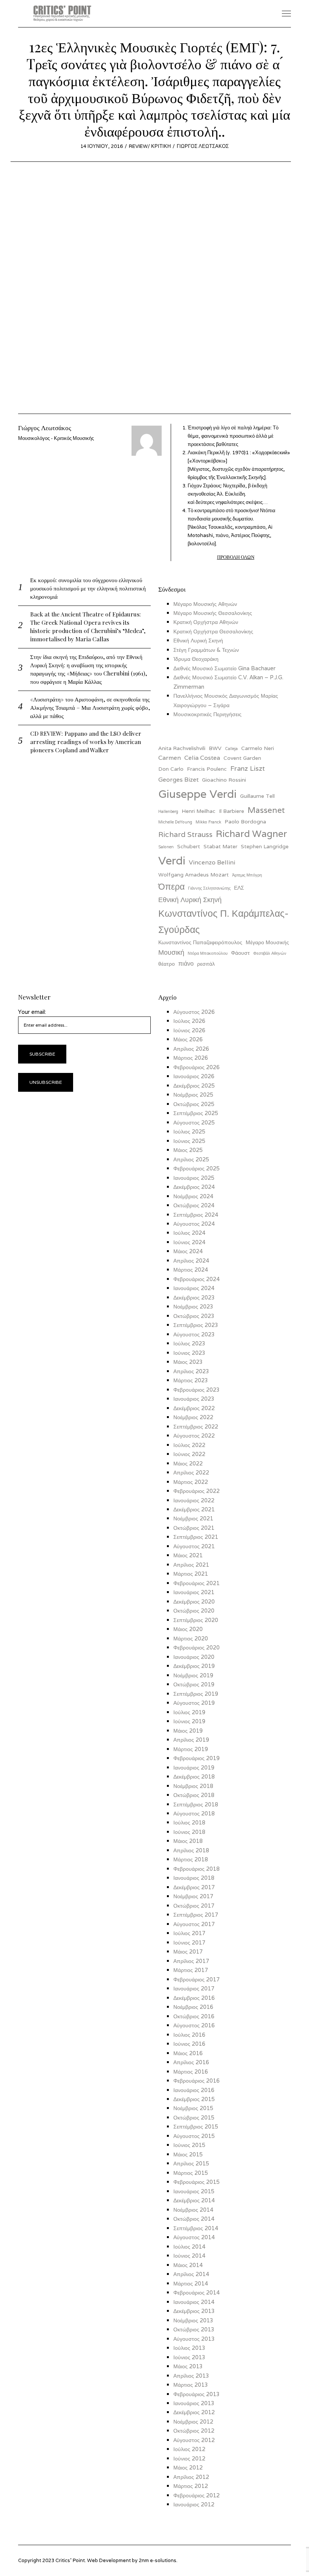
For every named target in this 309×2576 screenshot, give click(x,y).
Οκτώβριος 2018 (194, 1795)
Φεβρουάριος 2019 (197, 1758)
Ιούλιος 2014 (189, 2247)
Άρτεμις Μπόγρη (247, 875)
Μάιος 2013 (188, 2366)
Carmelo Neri (258, 748)
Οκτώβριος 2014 (194, 2219)
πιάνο (186, 964)
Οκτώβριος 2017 (194, 1906)
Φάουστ (240, 953)
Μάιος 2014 (188, 2265)
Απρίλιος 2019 (191, 1740)
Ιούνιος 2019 (189, 1721)
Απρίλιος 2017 (191, 1961)
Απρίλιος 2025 (191, 1159)
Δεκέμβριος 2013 (194, 2311)
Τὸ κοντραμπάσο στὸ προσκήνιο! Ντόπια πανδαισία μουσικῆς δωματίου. (232, 527)
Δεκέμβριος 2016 (194, 1998)
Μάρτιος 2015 (191, 2173)
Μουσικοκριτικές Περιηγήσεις (207, 714)
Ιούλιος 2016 (189, 2035)
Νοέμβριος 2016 (193, 2007)
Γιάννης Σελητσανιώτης (209, 888)
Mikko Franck (208, 822)
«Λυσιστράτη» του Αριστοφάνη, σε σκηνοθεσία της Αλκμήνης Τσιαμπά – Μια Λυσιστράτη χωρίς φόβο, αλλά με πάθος (90, 707)
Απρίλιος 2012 (191, 2477)
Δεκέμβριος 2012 (194, 2412)
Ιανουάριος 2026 (194, 1076)
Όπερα (171, 886)
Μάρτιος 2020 (191, 1638)
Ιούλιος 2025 (189, 1131)
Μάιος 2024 (188, 1251)
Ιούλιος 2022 (189, 1445)
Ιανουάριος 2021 (194, 1592)
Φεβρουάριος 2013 (197, 2394)
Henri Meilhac (199, 811)
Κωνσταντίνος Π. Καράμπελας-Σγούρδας (223, 921)
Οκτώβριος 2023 (194, 1316)
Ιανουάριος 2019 (194, 1767)
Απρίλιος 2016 (191, 2062)
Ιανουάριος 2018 (194, 1878)
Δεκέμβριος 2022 (194, 1408)
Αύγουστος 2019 (194, 1703)
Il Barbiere (232, 811)
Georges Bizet (178, 780)
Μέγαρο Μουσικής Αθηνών (205, 604)
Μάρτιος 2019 (191, 1749)
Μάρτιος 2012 (191, 2486)
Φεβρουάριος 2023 (197, 1390)
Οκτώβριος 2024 (194, 1205)
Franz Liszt (248, 768)
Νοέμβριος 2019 (193, 1675)
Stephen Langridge (265, 846)
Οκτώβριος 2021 (194, 1528)
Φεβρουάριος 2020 (197, 1647)
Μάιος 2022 (188, 1463)
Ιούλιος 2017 (189, 1933)
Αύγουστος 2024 (194, 1224)
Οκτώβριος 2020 (194, 1611)
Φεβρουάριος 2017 (197, 1979)
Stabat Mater (220, 846)
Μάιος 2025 (188, 1150)
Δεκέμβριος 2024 (194, 1187)
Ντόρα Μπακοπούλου (208, 953)
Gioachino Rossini (224, 780)
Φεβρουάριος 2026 (197, 1067)
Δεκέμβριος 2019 (194, 1666)
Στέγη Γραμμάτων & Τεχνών (206, 650)
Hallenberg (168, 811)
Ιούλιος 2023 (189, 1343)
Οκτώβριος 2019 (194, 1684)
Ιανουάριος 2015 (194, 2191)
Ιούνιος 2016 (189, 2044)
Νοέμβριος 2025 (193, 1095)
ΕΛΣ (239, 888)
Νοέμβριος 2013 (193, 2320)
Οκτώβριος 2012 (194, 2431)
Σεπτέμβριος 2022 (196, 1426)
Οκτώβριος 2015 (194, 2117)
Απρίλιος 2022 (191, 1472)
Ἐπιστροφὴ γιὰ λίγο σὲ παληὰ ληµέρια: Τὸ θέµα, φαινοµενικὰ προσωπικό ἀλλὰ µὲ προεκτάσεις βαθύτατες (233, 436)
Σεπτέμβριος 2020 (196, 1620)
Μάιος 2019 (188, 1731)
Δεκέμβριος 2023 (194, 1297)
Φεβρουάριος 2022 (197, 1491)
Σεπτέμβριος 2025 (196, 1113)
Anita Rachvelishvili (182, 748)
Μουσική (171, 952)
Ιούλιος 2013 (189, 2348)
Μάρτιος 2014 (191, 2283)
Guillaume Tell (257, 796)
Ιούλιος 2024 (189, 1233)
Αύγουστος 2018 (194, 1813)
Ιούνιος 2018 (189, 1832)
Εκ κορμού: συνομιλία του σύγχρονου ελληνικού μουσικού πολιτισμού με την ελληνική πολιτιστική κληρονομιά (88, 588)
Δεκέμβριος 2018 (194, 1776)
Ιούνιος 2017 (189, 1942)
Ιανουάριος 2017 (194, 1988)
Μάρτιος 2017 (191, 1970)
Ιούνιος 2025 (189, 1141)
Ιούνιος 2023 (189, 1353)
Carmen (170, 758)
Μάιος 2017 (188, 1951)
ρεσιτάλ (206, 964)
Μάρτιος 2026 (191, 1058)
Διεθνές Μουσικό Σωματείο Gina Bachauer (224, 668)
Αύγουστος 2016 (194, 2025)
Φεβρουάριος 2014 (197, 2292)
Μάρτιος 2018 (191, 1859)
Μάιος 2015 (188, 2154)
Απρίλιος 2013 (191, 2376)
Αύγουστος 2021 (194, 1546)
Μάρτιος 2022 (191, 1482)
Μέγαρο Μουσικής (267, 942)
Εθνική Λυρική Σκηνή (198, 640)
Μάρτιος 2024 (191, 1270)
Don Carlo (171, 769)
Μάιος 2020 (188, 1629)
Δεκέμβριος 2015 (194, 2099)
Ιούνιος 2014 (189, 2256)
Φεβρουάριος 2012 (197, 2495)
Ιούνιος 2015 (189, 2145)
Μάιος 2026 (188, 1039)
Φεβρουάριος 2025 (197, 1168)
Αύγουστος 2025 (194, 1122)
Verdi (172, 860)
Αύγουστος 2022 (194, 1436)
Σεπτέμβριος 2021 (196, 1537)
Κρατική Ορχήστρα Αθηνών (206, 622)
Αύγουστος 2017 (194, 1924)
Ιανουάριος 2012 (194, 2504)
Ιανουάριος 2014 (194, 2302)
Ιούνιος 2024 (189, 1242)
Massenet (266, 810)
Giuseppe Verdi (197, 794)
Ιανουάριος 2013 (194, 2403)
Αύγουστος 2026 (194, 1012)
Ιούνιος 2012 (189, 2458)
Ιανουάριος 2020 (194, 1657)
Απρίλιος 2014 (191, 2274)
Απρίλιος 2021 (191, 1565)
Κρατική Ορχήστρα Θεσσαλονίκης (213, 631)
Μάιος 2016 (188, 2053)
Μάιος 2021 (188, 1555)
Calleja (231, 749)
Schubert (189, 846)
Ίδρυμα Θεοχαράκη (196, 659)
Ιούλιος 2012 (189, 2449)
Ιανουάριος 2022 (194, 1500)
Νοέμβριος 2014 (193, 2210)
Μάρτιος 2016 (191, 2072)
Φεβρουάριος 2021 (197, 1583)
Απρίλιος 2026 (191, 1049)
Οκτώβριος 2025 (194, 1104)
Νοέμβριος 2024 (193, 1196)
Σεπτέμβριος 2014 (196, 2228)
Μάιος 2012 (188, 2467)
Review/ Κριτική (150, 146)
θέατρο (167, 964)
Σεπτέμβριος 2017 (196, 1915)
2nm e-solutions (158, 2560)
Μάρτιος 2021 (191, 1574)
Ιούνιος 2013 (189, 2357)
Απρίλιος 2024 (191, 1261)
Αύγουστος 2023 (194, 1334)
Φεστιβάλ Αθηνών (270, 953)
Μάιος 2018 (188, 1841)
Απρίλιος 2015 (191, 2163)
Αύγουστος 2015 (194, 2136)
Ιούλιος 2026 (189, 1021)
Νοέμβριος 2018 (193, 1786)
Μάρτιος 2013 (191, 2385)
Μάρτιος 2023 (191, 1380)
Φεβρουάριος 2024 (197, 1279)
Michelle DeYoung (175, 822)
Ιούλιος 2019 (189, 1712)
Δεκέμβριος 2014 (194, 2200)
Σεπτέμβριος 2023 (196, 1325)
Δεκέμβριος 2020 (194, 1601)
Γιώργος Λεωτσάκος (203, 146)
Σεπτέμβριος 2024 (196, 1215)
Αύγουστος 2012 (194, 2440)
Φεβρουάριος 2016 (197, 2081)
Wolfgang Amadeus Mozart (194, 875)
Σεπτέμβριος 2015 (196, 2126)
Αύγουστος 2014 (194, 2237)
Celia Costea (202, 758)
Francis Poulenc (207, 769)
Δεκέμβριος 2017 (194, 1887)
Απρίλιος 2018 (191, 1850)
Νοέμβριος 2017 (193, 1896)
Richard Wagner (252, 834)
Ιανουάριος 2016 (194, 2090)
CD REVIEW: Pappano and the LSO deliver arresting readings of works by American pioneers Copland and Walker (86, 742)
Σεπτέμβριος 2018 (196, 1804)
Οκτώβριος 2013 (194, 2329)
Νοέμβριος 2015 (193, 2108)
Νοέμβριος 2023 (193, 1306)
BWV (215, 748)
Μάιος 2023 (188, 1362)
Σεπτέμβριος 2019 (196, 1694)
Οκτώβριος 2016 (194, 2016)
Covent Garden (242, 758)
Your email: (32, 1012)
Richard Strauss (185, 834)
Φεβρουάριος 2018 (197, 1869)
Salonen (166, 847)
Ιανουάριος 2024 (194, 1288)
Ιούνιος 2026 (189, 1030)
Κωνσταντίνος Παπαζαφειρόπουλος (200, 942)
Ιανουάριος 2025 (194, 1178)
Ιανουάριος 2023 (194, 1399)
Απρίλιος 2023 (191, 1371)
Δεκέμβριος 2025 (194, 1086)
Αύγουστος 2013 (194, 2339)
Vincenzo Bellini (212, 862)
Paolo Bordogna (245, 822)
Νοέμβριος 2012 (193, 2422)
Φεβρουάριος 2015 (197, 2182)
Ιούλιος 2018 (189, 1822)
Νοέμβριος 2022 (193, 1417)
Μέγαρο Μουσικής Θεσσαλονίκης (213, 613)
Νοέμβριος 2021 (193, 1518)
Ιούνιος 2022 (189, 1454)
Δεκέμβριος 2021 (194, 1509)
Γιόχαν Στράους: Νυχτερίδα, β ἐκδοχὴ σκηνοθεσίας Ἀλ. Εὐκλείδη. (228, 494)
